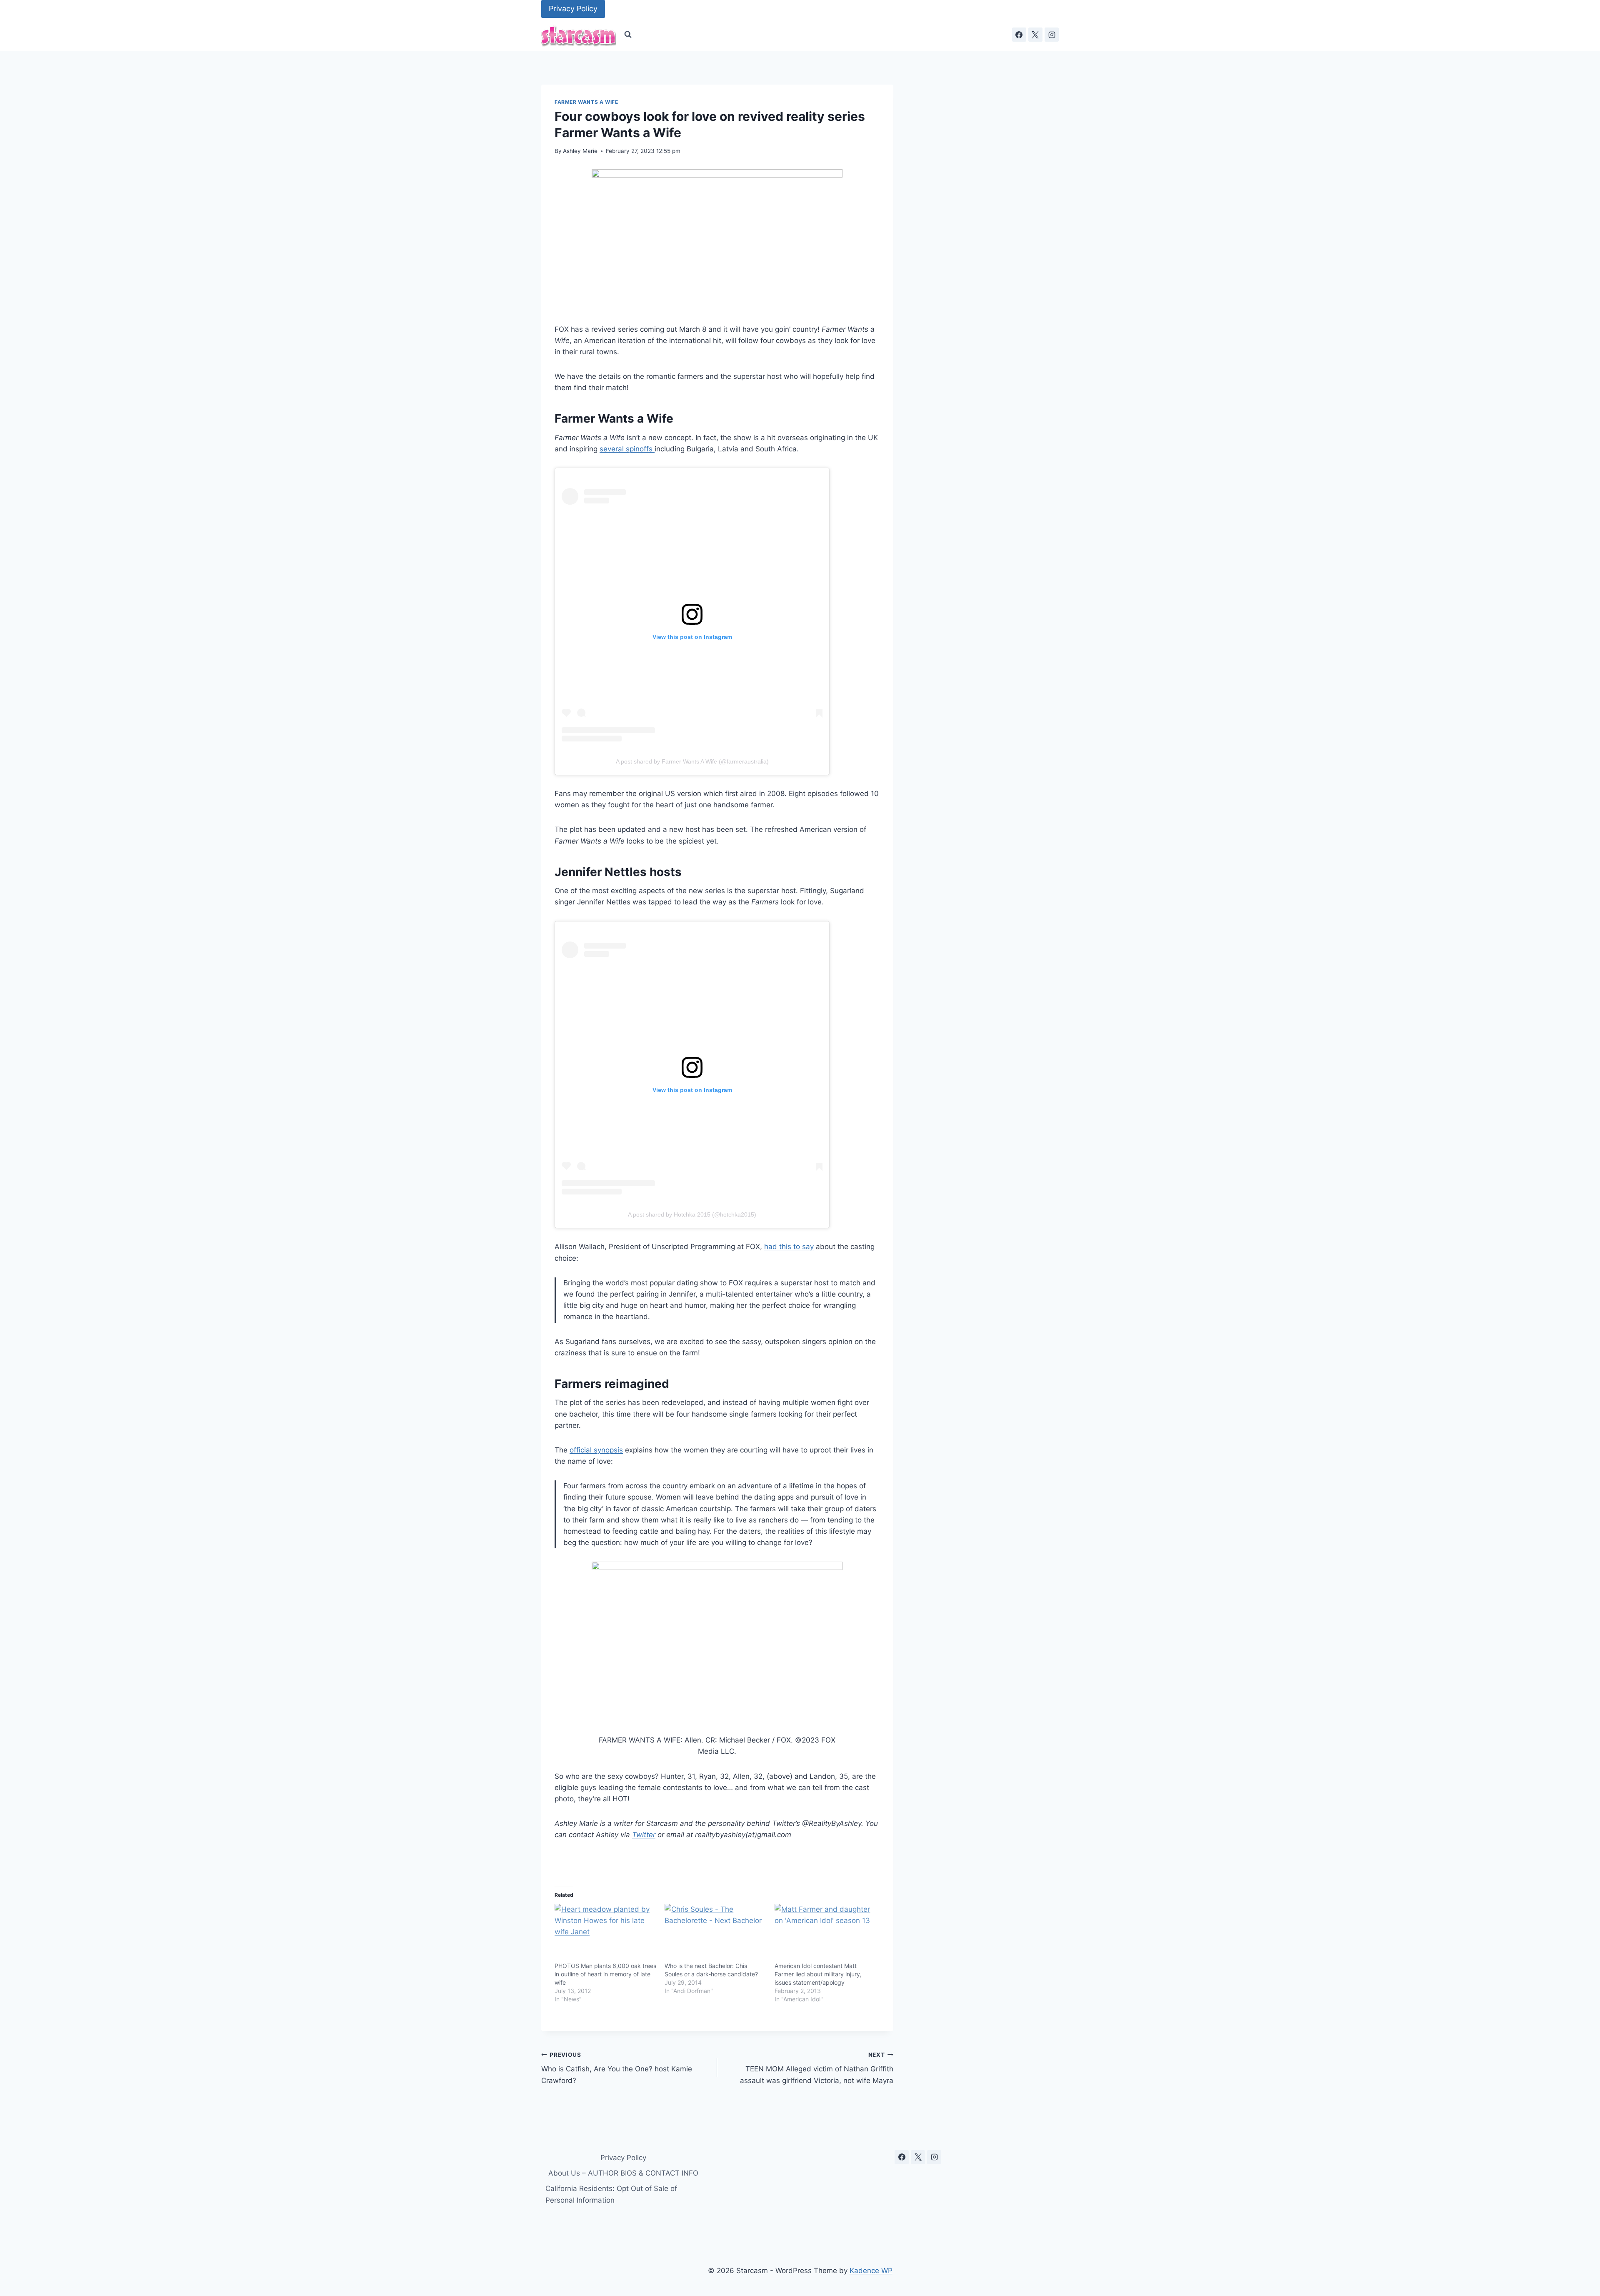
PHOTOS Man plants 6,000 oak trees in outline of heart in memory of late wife (605, 1974)
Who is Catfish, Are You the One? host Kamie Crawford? (617, 2068)
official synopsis (596, 1450)
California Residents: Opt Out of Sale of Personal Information (611, 2194)
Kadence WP (871, 2271)
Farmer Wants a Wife (586, 102)
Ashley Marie (580, 151)
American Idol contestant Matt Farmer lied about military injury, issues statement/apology (818, 1974)
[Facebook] (1019, 35)
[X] (1035, 35)
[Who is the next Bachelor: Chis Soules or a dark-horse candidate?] (715, 1933)
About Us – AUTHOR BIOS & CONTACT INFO (623, 2173)
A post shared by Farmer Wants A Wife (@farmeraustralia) (692, 761)
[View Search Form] (628, 35)
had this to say (789, 1247)
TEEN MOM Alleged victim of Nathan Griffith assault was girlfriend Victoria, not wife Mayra (816, 2068)
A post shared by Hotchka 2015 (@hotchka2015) (692, 1214)
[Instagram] (1052, 35)
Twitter (644, 1835)
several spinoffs (627, 449)
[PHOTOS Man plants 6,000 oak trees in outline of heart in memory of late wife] (605, 1933)
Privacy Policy (573, 9)
